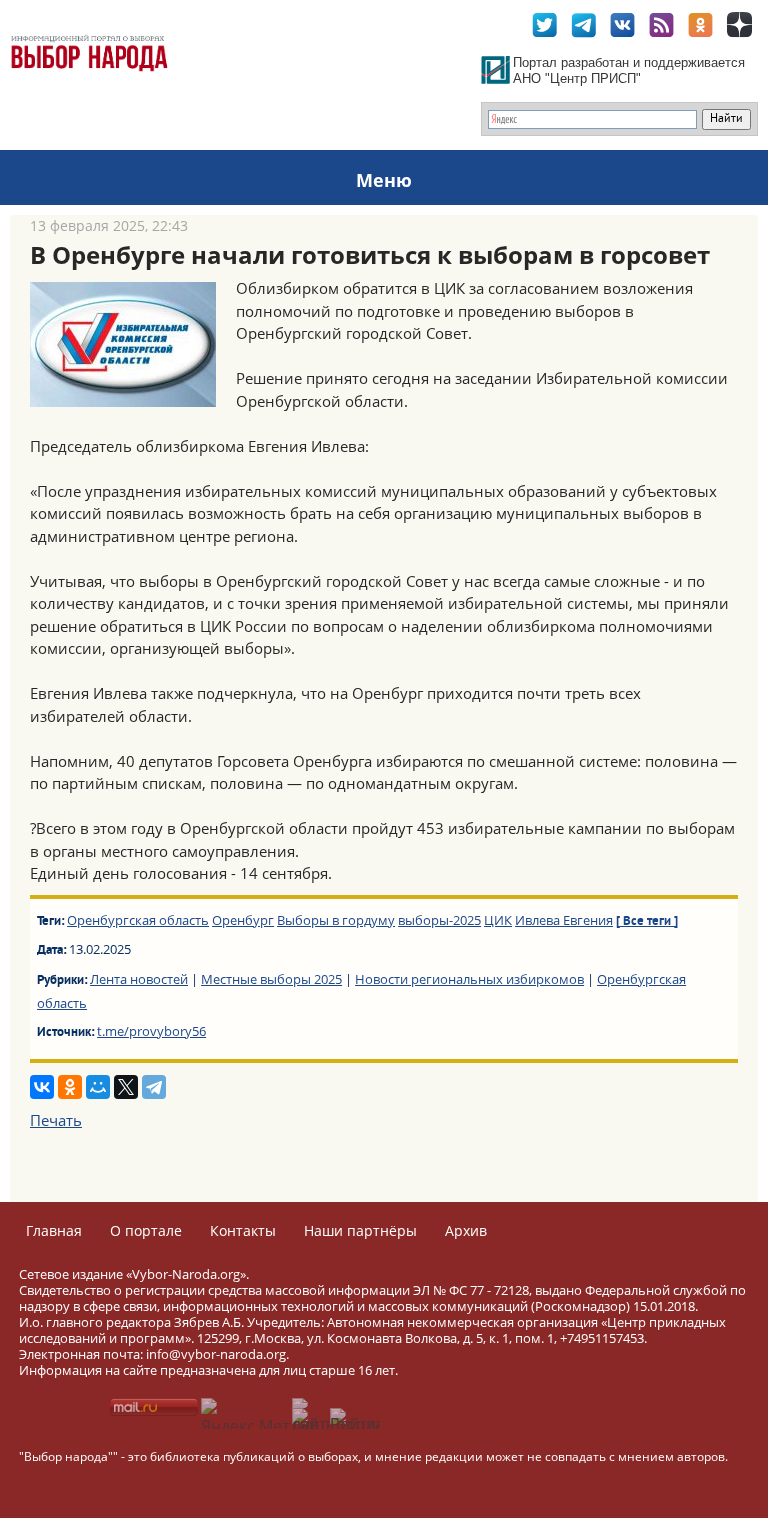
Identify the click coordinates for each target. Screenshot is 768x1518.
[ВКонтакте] (42, 1087)
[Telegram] (154, 1087)
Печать (56, 1120)
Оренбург (243, 920)
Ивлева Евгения (564, 920)
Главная (54, 1230)
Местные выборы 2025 (271, 979)
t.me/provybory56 (151, 1031)
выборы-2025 (439, 920)
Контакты (243, 1230)
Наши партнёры (360, 1230)
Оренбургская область (138, 920)
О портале (146, 1230)
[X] (126, 1087)
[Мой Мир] (98, 1087)
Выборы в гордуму (336, 920)
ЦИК (498, 920)
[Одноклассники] (70, 1087)
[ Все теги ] (647, 922)
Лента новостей (139, 979)
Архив (466, 1230)
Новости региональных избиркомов (469, 979)
